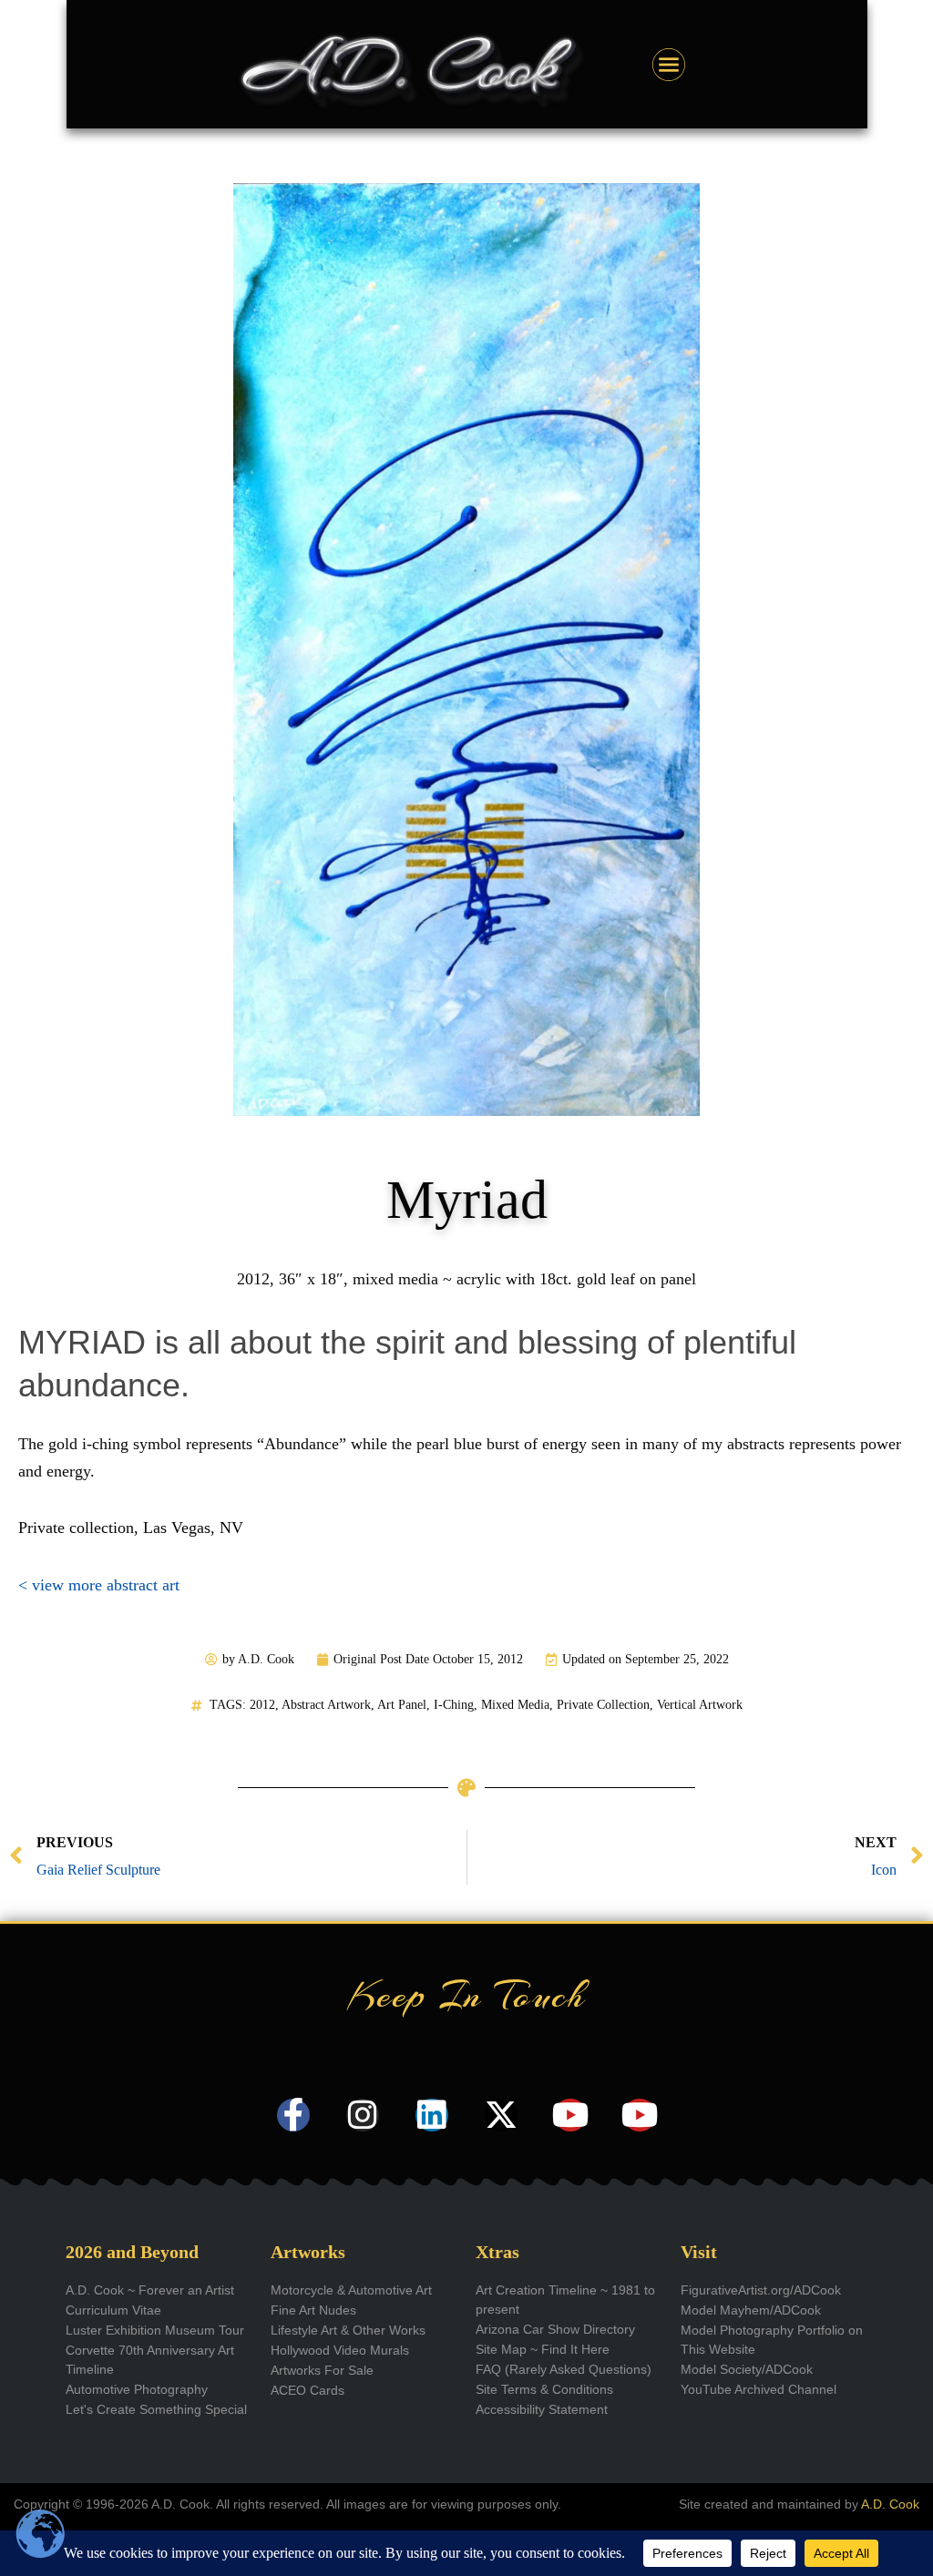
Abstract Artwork (326, 1705)
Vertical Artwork (700, 1705)
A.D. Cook (890, 2504)
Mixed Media (515, 1705)
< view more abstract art (99, 1585)
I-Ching (454, 1705)
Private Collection (603, 1705)
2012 (262, 1705)
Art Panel (402, 1705)
